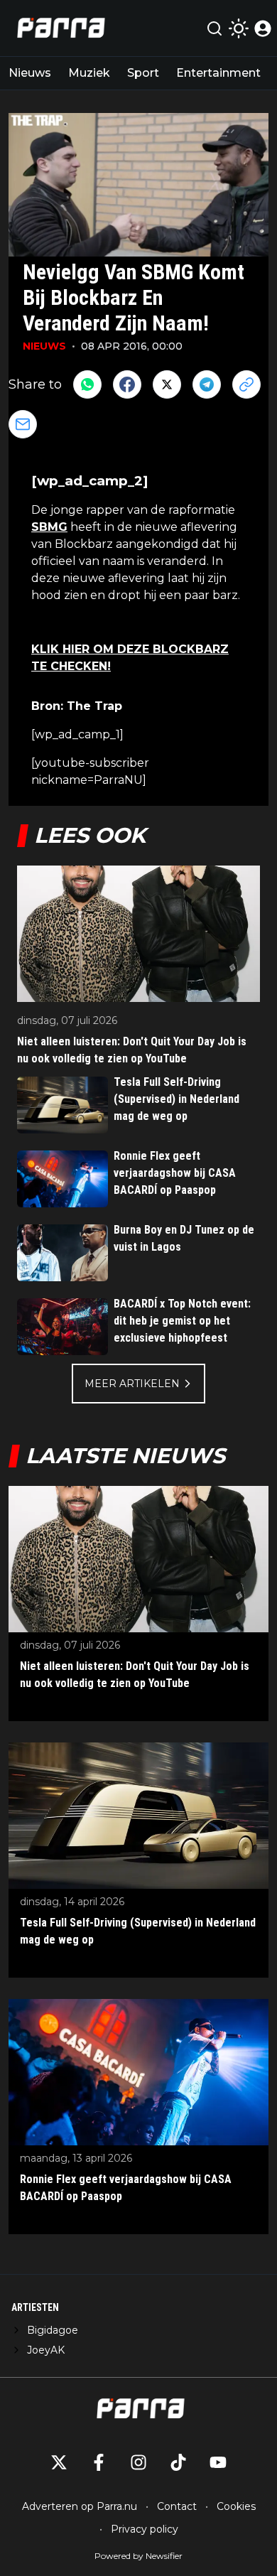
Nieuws (30, 73)
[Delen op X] (167, 384)
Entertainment (218, 73)
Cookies (236, 2506)
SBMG (49, 527)
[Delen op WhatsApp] (87, 384)
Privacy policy (145, 2529)
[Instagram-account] (138, 2462)
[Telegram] (207, 384)
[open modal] (263, 28)
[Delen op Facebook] (127, 384)
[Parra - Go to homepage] (59, 28)
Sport (143, 73)
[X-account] (59, 2462)
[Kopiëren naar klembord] (246, 384)
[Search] (214, 28)
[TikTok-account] (178, 2462)
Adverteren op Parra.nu (80, 2506)
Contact (177, 2506)
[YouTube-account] (218, 2462)
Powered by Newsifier (138, 2556)
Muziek (89, 73)
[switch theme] (239, 28)
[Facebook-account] (99, 2462)
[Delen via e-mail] (23, 424)
